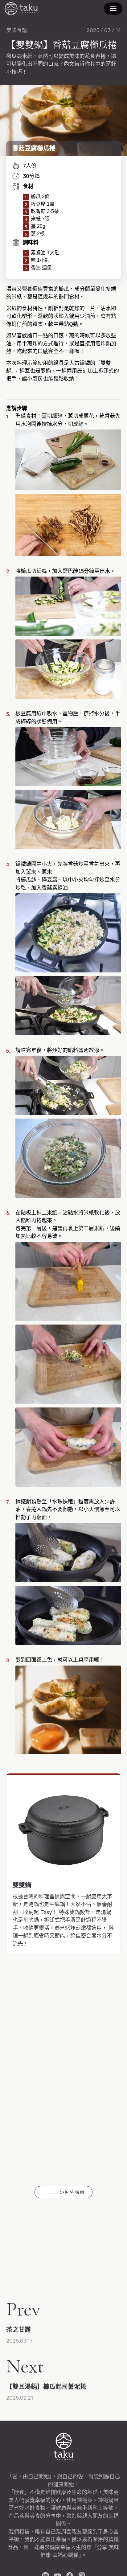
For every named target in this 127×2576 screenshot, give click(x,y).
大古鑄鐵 (21, 9)
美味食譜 (17, 30)
